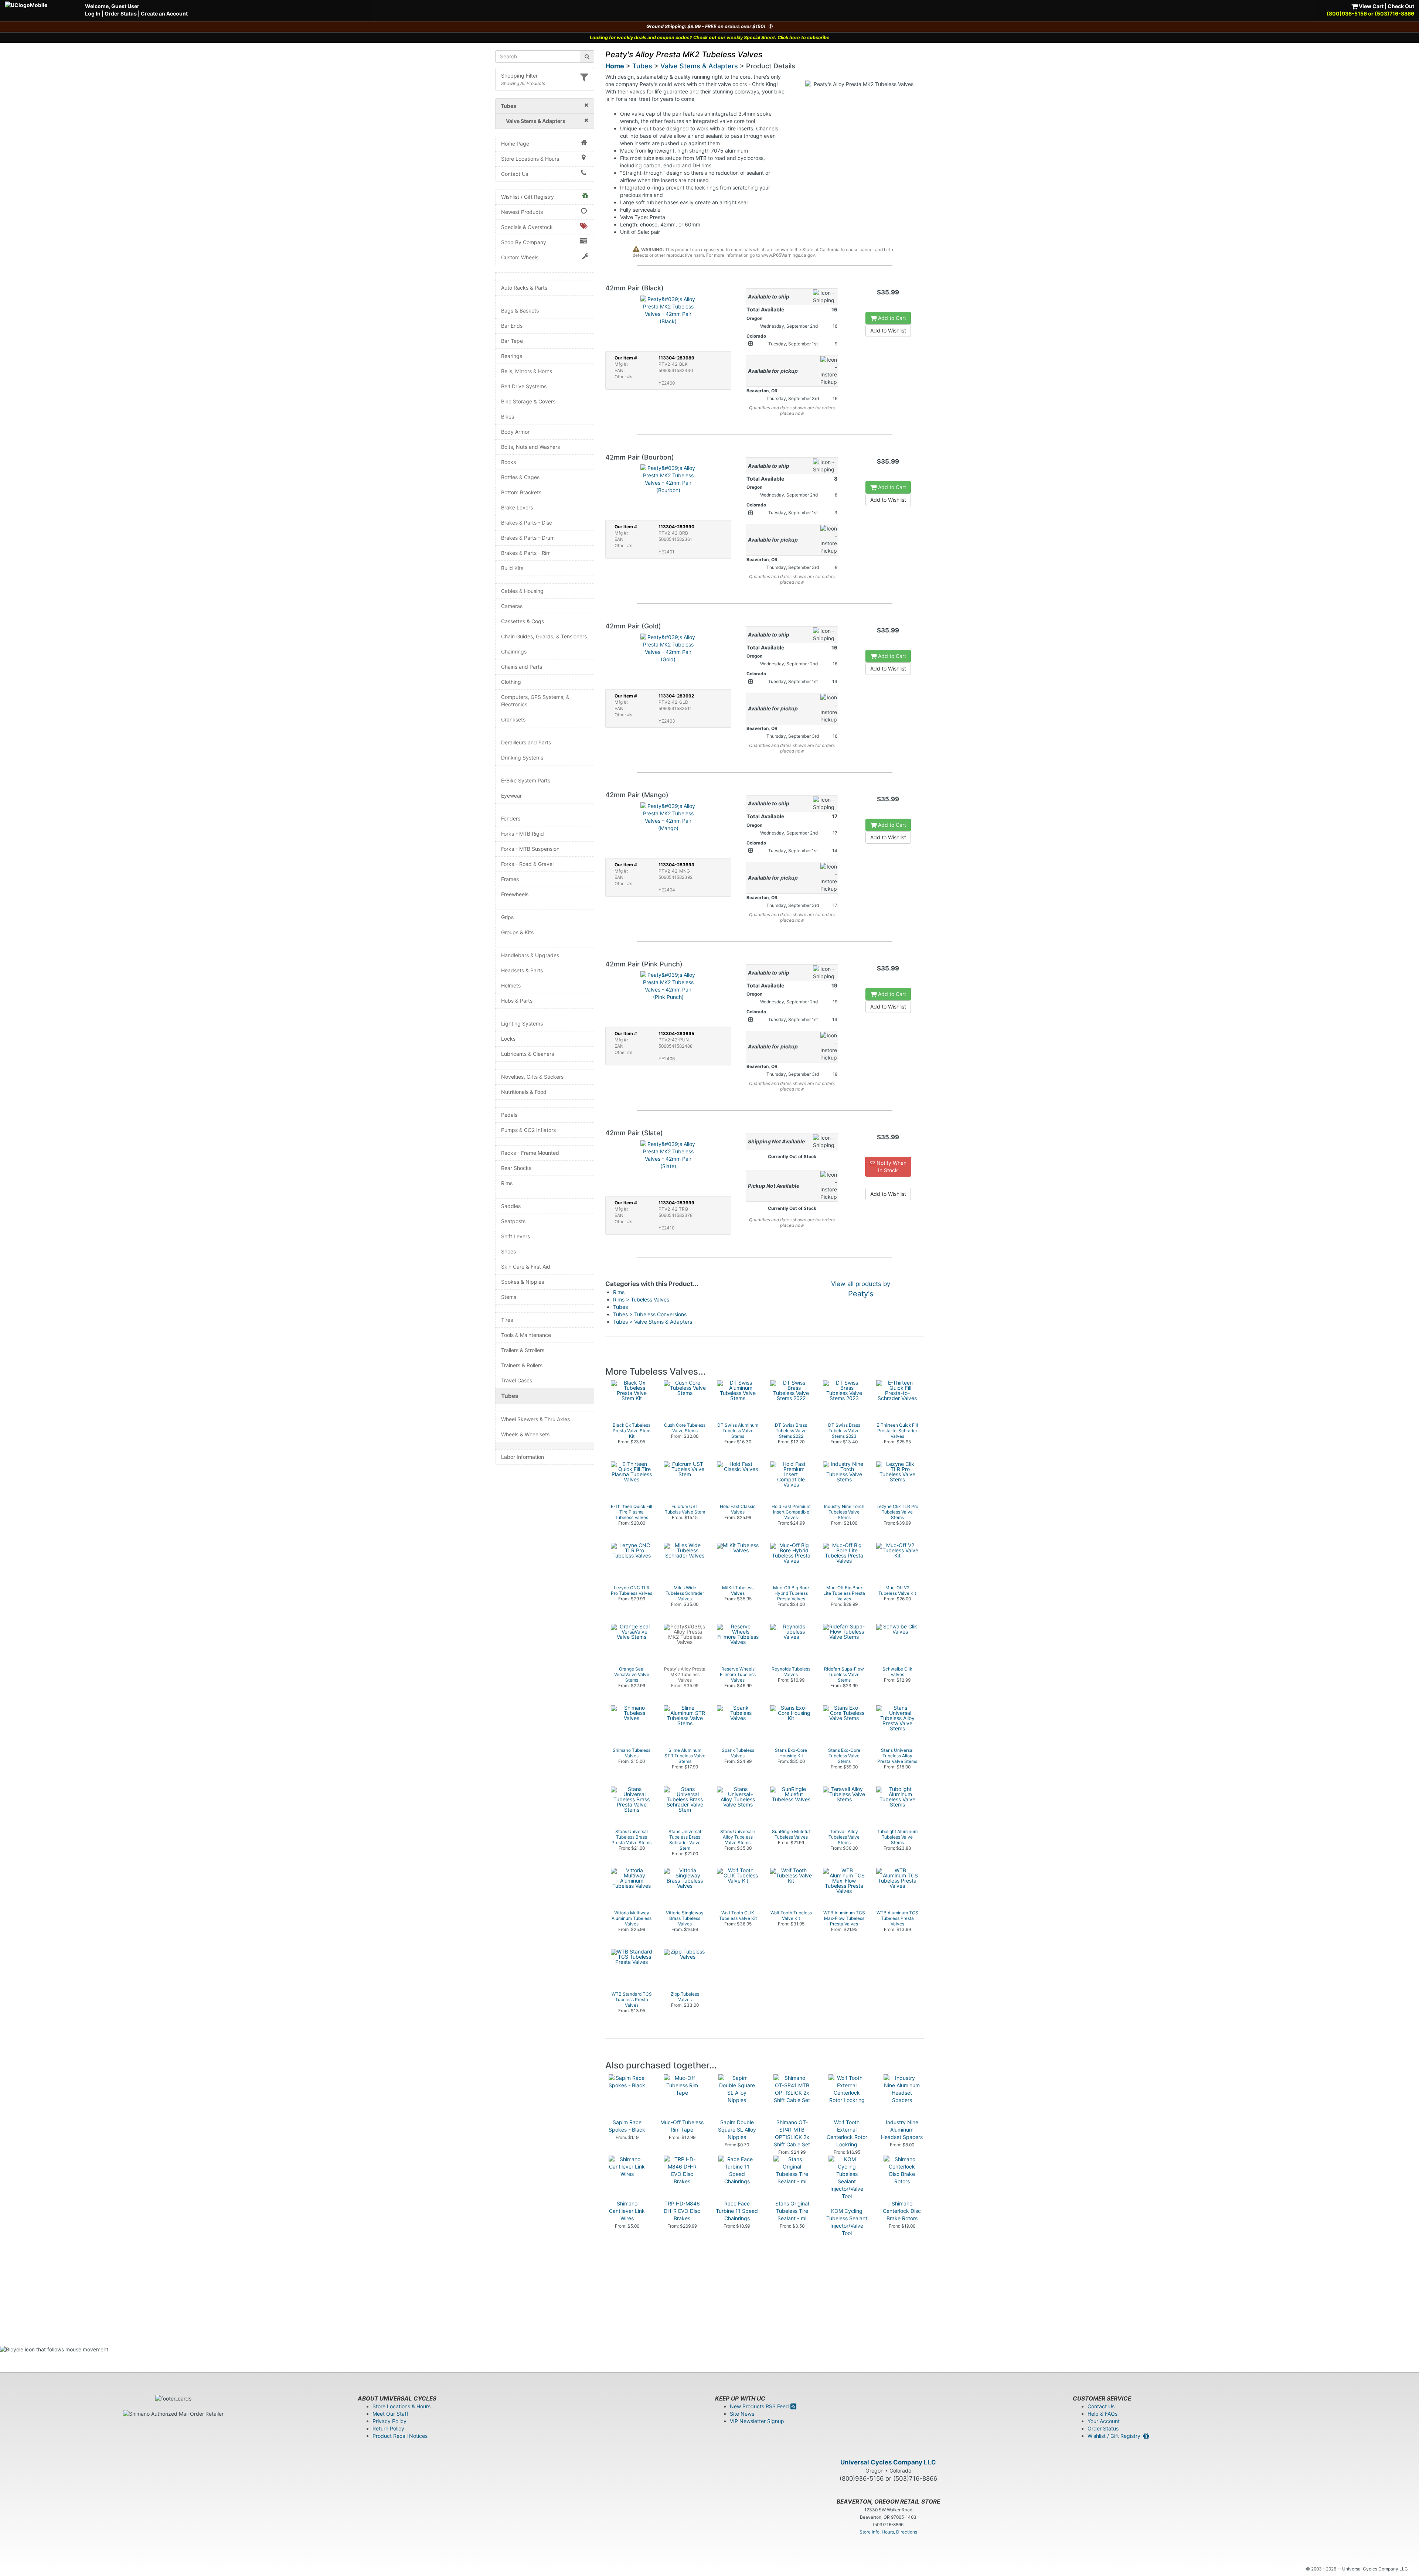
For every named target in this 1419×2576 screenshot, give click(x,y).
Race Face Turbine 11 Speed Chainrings (737, 2211)
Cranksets (513, 719)
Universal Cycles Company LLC (888, 2462)
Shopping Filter (519, 76)
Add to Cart (891, 318)
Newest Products (522, 212)
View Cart (1371, 6)
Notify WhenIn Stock (891, 1166)
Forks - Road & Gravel (527, 864)
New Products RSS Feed (760, 2406)
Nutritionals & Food (524, 1092)
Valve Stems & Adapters (699, 66)
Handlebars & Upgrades (530, 955)
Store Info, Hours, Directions (888, 2532)
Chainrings (514, 651)
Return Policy (388, 2428)
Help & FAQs (1102, 2414)
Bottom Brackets (521, 492)
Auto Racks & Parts (524, 288)
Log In (93, 13)
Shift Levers (515, 1236)
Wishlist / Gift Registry (528, 197)
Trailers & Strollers (523, 1350)
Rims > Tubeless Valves (641, 1299)
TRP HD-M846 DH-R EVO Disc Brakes (682, 2211)
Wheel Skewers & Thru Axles (535, 1419)
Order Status (121, 13)
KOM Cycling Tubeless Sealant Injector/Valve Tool (847, 2222)
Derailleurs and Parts (526, 742)
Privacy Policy (389, 2421)
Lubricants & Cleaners (528, 1054)
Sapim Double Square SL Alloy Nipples (737, 2130)
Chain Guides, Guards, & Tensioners (544, 636)
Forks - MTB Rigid (523, 834)
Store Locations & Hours (530, 159)
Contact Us (515, 174)
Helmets (511, 985)
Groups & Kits (517, 932)
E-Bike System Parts (526, 780)
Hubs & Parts (517, 1001)
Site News (742, 2414)
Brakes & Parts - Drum (528, 538)
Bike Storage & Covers (528, 401)
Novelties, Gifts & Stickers (532, 1077)
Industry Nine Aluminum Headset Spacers (902, 2130)
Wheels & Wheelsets (525, 1434)
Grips (507, 917)
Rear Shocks (516, 1168)
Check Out (1401, 6)
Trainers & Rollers (522, 1365)
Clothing (511, 682)
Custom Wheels (520, 257)
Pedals (509, 1115)
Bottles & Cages (520, 477)
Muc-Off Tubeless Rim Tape (682, 2126)
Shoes (508, 1251)
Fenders (511, 818)
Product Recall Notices (400, 2436)
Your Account (1104, 2421)
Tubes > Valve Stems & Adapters (653, 1322)
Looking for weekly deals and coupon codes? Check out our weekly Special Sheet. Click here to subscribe (710, 37)
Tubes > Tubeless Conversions (650, 1314)
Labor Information (523, 1457)
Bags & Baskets (520, 311)
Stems (509, 1297)
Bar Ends (512, 326)
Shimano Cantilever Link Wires (627, 2211)
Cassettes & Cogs (523, 621)
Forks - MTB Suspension (530, 849)
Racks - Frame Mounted (530, 1153)
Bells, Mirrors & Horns (527, 371)
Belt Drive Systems (524, 386)
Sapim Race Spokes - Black (627, 2126)
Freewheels (515, 894)
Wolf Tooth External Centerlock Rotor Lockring (847, 2133)
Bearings (512, 356)
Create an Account (164, 13)
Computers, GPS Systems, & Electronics (535, 701)
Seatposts (513, 1221)
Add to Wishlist (888, 330)
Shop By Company (524, 242)
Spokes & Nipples (523, 1282)
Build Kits (512, 568)
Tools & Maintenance (526, 1335)
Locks (508, 1039)
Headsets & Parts (522, 970)
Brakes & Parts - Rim (526, 553)
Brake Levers (517, 507)
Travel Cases (517, 1380)
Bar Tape (512, 341)
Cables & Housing (522, 591)
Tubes (510, 1396)
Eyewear (511, 796)
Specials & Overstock (527, 227)
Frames (510, 879)
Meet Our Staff (390, 2414)
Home (615, 66)
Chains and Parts (522, 667)
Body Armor (515, 432)
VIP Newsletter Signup (757, 2421)
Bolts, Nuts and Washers (530, 447)
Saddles (511, 1206)
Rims (507, 1183)
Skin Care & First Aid (526, 1267)
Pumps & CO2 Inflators (528, 1130)
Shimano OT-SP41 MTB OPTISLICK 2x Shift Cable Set (792, 2133)
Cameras (512, 606)
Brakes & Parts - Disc (527, 523)
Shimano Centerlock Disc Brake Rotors (902, 2211)
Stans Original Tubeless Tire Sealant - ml (792, 2211)
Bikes (508, 417)
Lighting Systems (522, 1023)
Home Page (515, 144)
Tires (507, 1320)
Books (508, 462)
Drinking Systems (522, 758)
